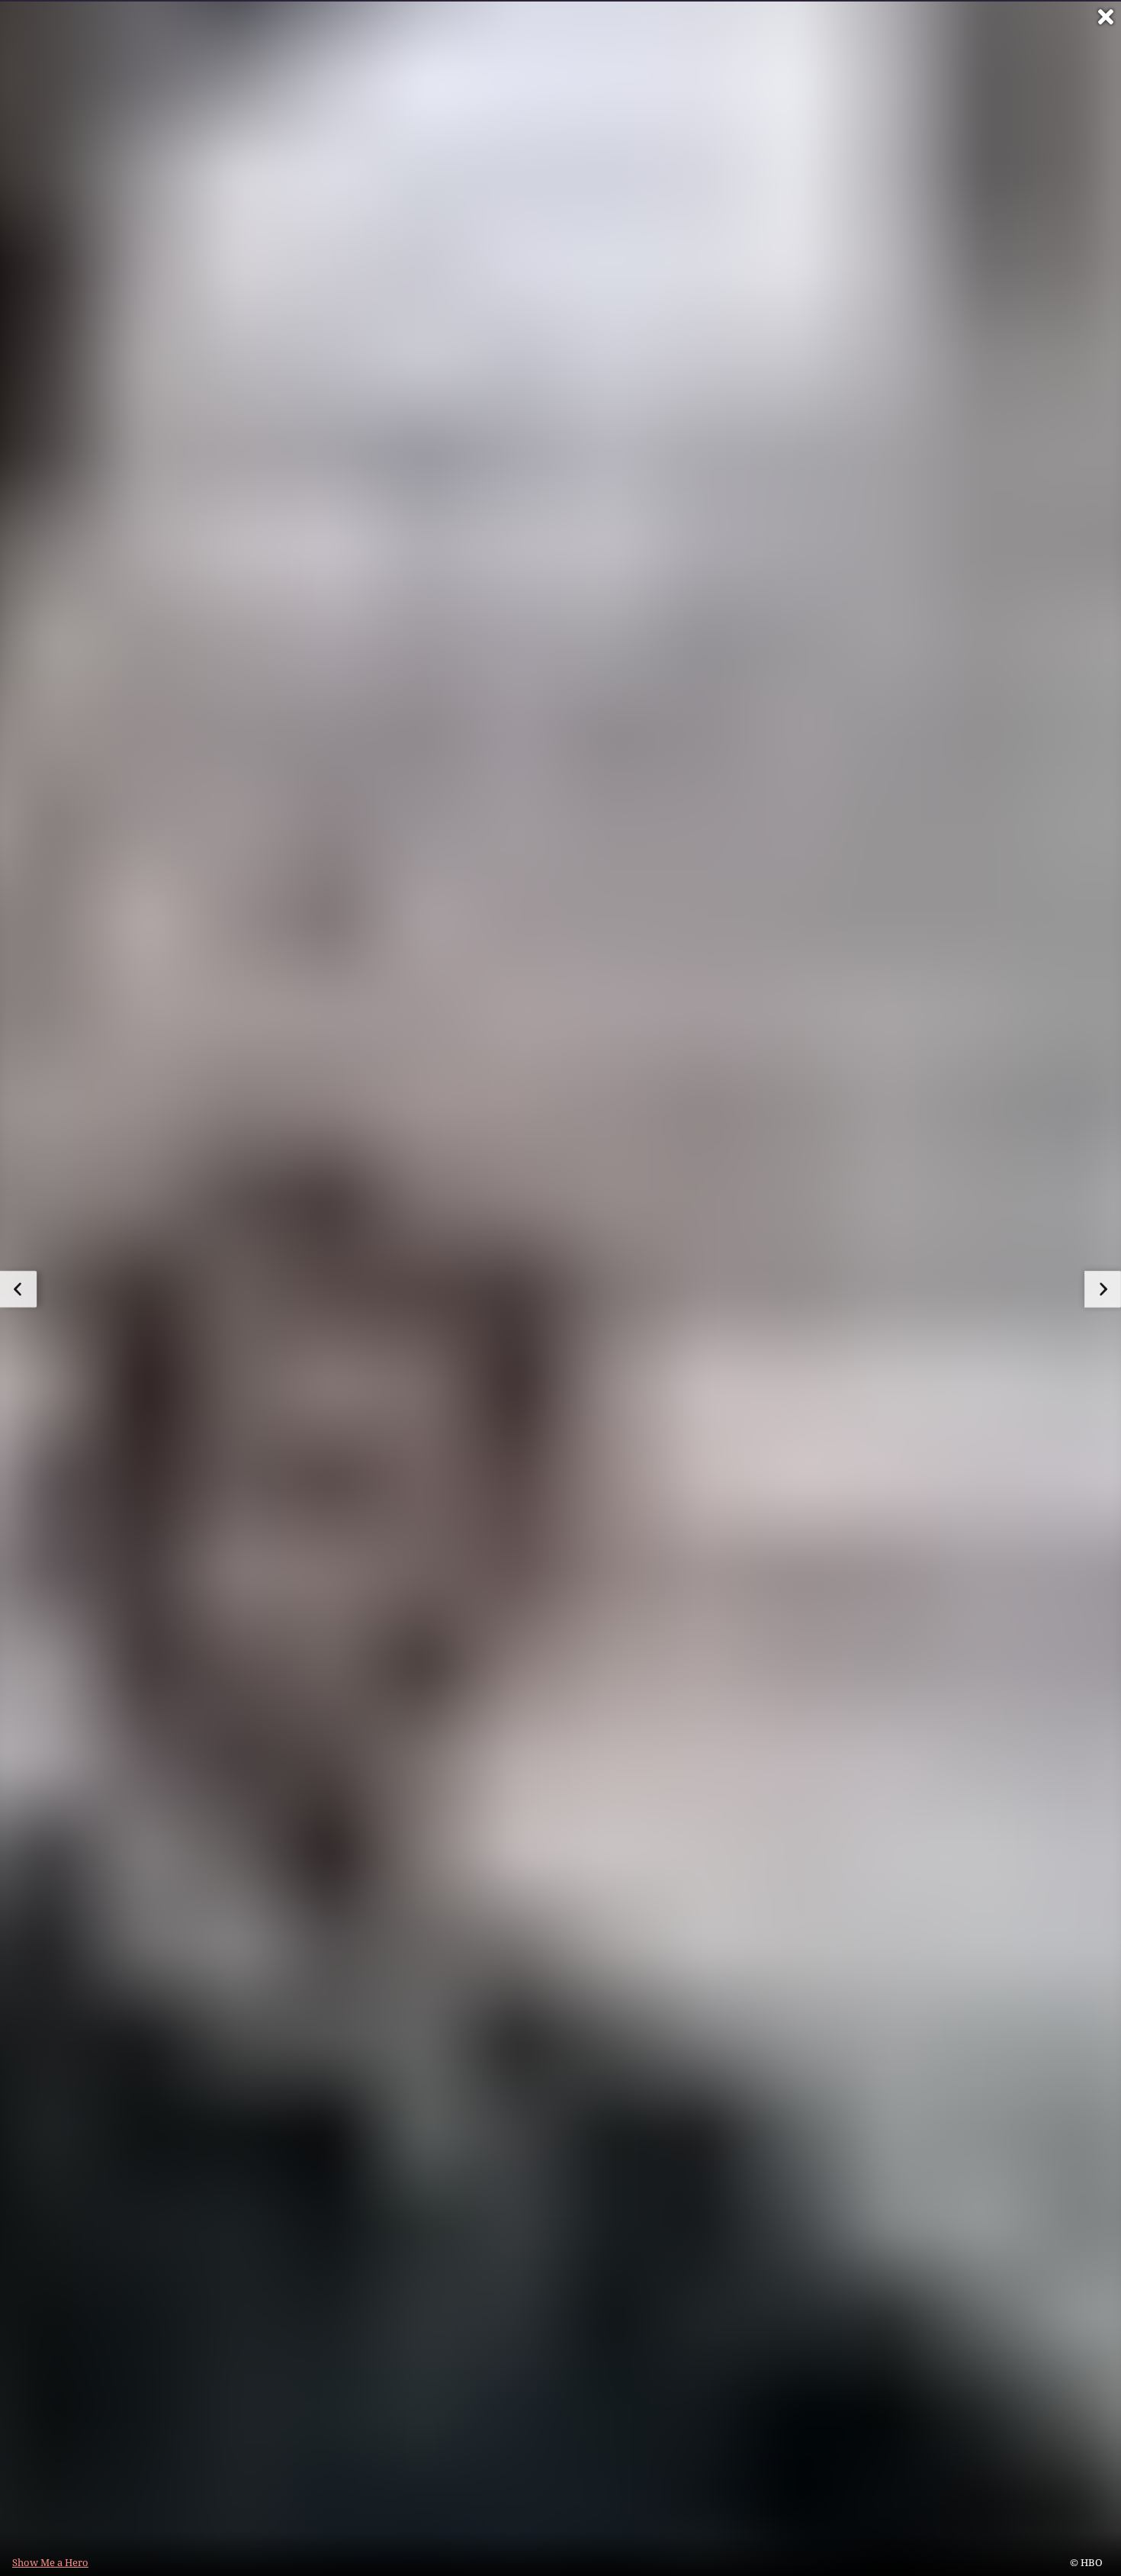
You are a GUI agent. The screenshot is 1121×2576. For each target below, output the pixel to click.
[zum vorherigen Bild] (18, 1289)
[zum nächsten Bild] (1103, 1289)
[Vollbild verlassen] (1106, 17)
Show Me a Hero (50, 2562)
